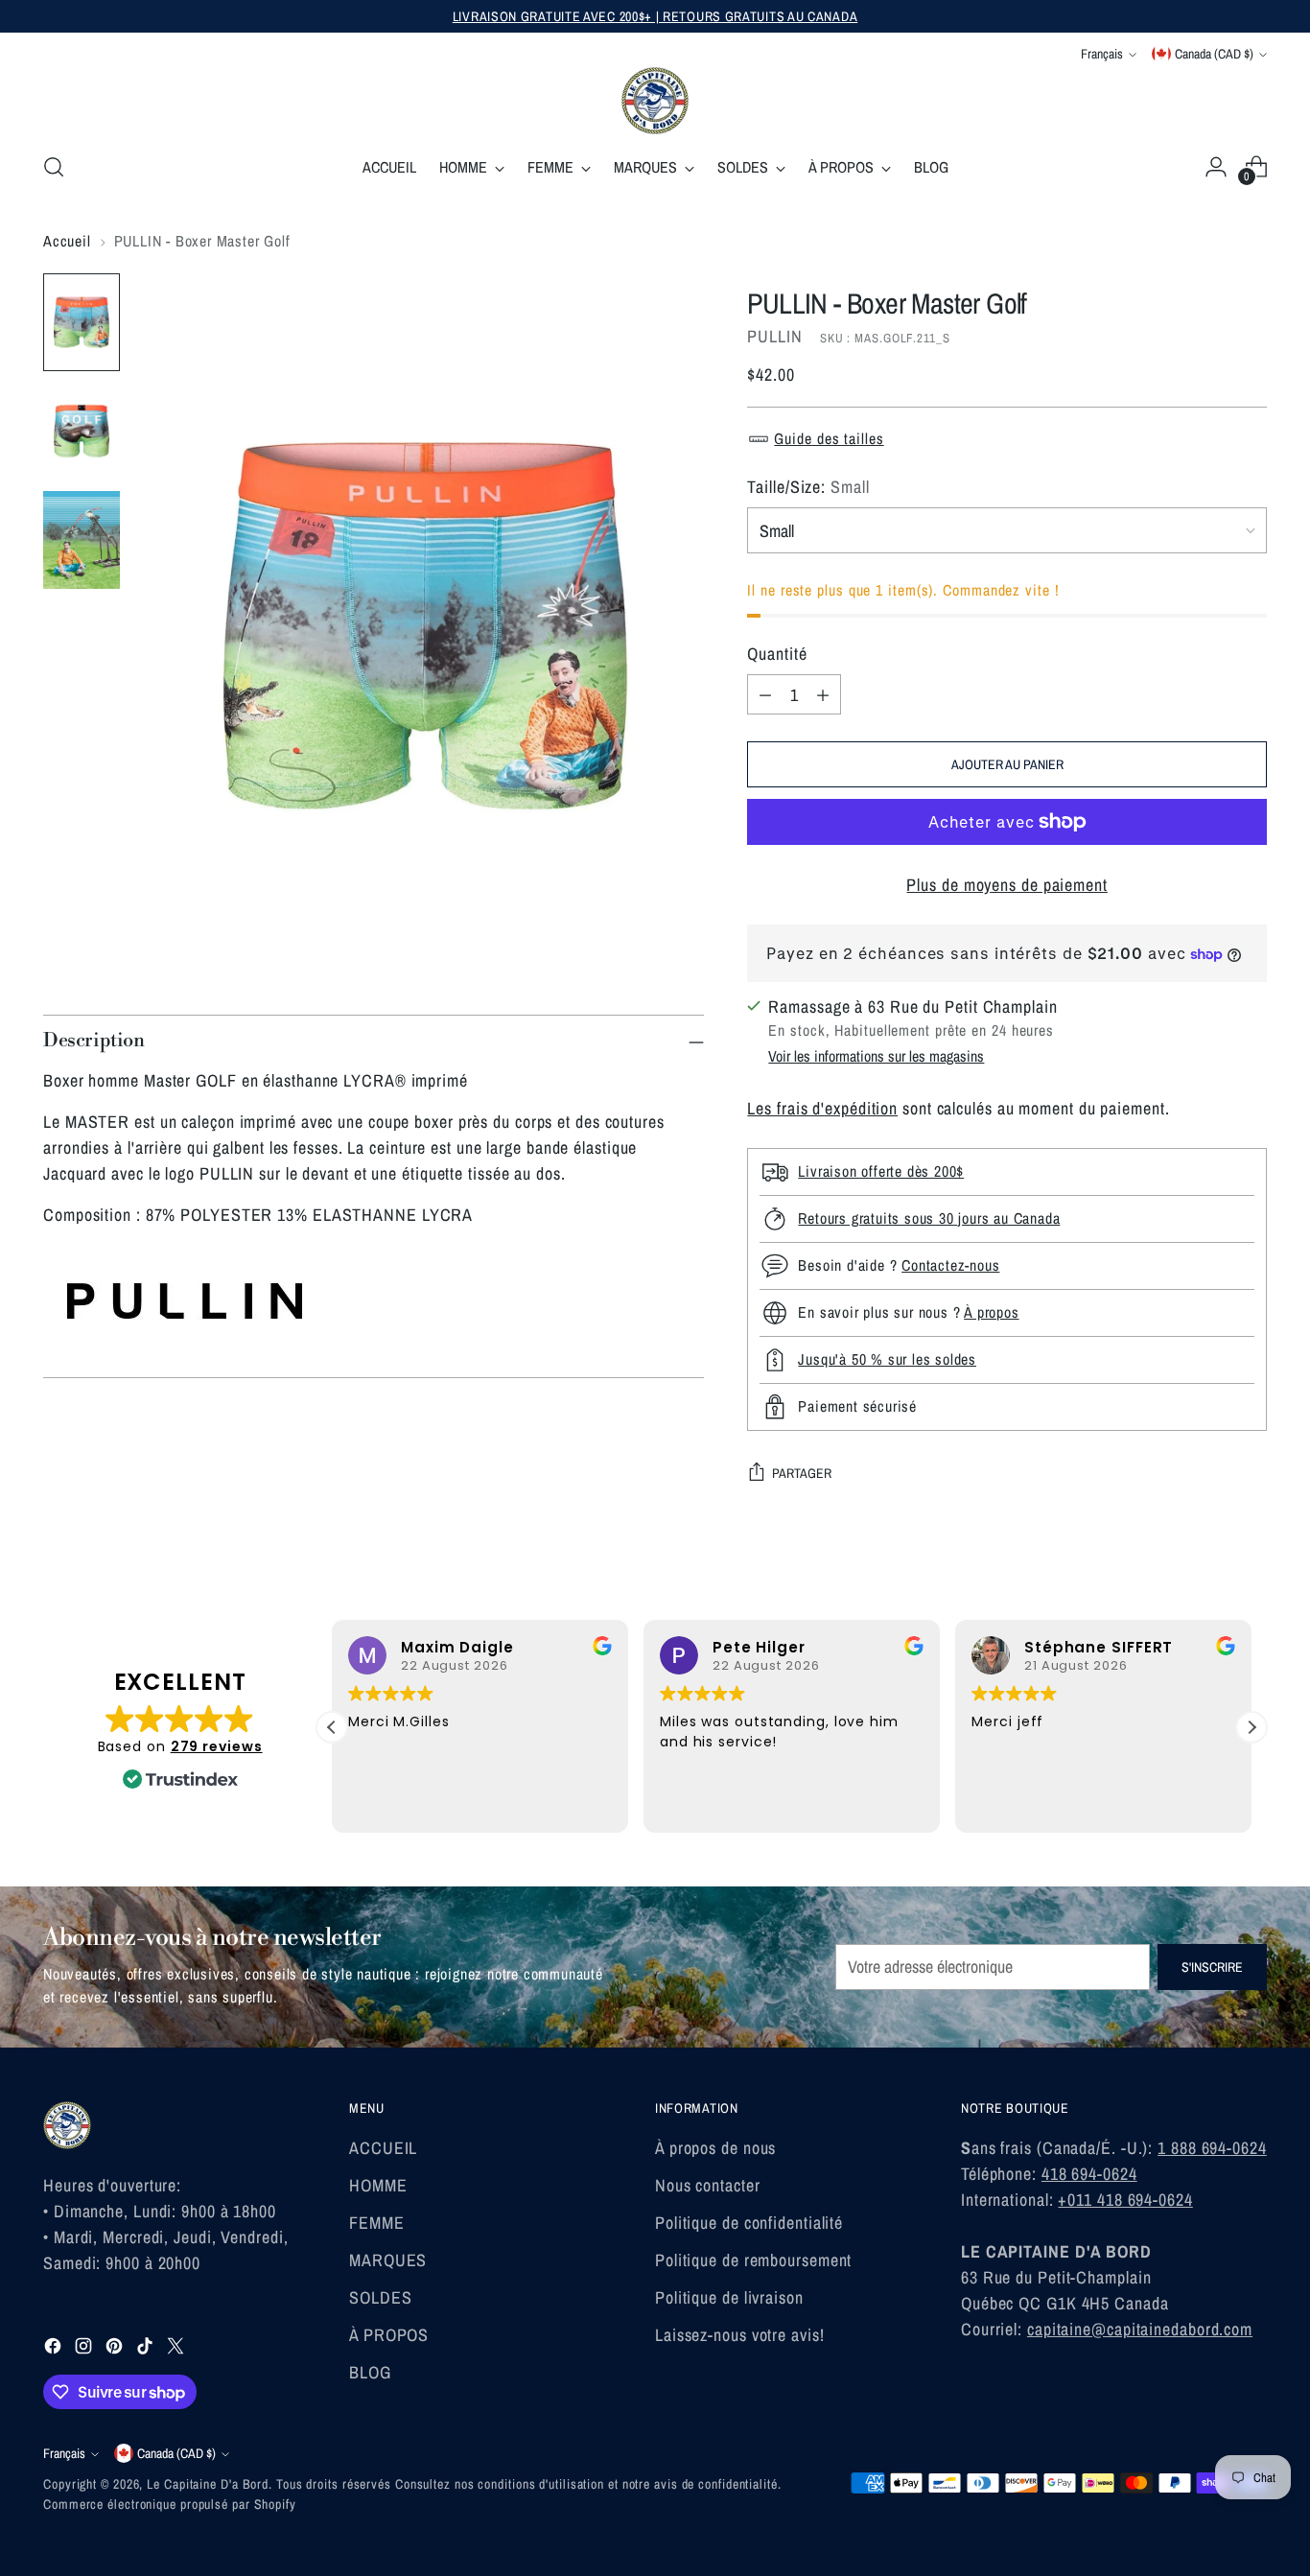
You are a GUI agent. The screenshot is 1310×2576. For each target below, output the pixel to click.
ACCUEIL (383, 2148)
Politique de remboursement (753, 2260)
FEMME (377, 2223)
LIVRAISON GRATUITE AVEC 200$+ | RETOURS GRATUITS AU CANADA (655, 16)
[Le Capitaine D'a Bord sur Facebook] (55, 2349)
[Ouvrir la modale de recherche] (54, 167)
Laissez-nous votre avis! (740, 2335)
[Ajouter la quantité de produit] (823, 694)
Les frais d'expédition (822, 1108)
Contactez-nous (950, 1265)
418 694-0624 (1089, 2174)
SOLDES (380, 2297)
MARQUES (388, 2260)
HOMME (378, 2185)
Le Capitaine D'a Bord (208, 2484)
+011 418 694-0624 (1125, 2200)
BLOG (370, 2372)
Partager (802, 1473)
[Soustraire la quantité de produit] (765, 694)
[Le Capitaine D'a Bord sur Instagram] (85, 2349)
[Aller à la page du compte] (1216, 167)
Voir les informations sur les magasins (876, 1056)
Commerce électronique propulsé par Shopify (170, 2504)
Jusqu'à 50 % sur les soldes (887, 1359)
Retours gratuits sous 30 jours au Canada (929, 1218)
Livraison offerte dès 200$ (881, 1171)
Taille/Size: (808, 487)
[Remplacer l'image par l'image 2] (82, 432)
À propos (991, 1312)
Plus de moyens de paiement (1006, 885)
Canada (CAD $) (1214, 54)
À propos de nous (715, 2148)
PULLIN (774, 336)
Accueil (67, 241)
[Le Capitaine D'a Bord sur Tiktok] (147, 2349)
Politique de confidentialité (749, 2223)
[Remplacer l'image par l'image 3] (82, 540)
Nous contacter (708, 2185)
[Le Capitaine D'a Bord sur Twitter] (177, 2349)
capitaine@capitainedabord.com (1140, 2329)
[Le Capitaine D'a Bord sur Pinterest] (116, 2349)
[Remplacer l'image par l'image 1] (82, 322)
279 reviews (217, 1746)
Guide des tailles (829, 438)
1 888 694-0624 (1212, 2148)
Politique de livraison (729, 2297)
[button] (332, 1727)
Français (1102, 54)
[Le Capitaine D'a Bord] (655, 101)
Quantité (777, 654)
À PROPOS (389, 2335)
